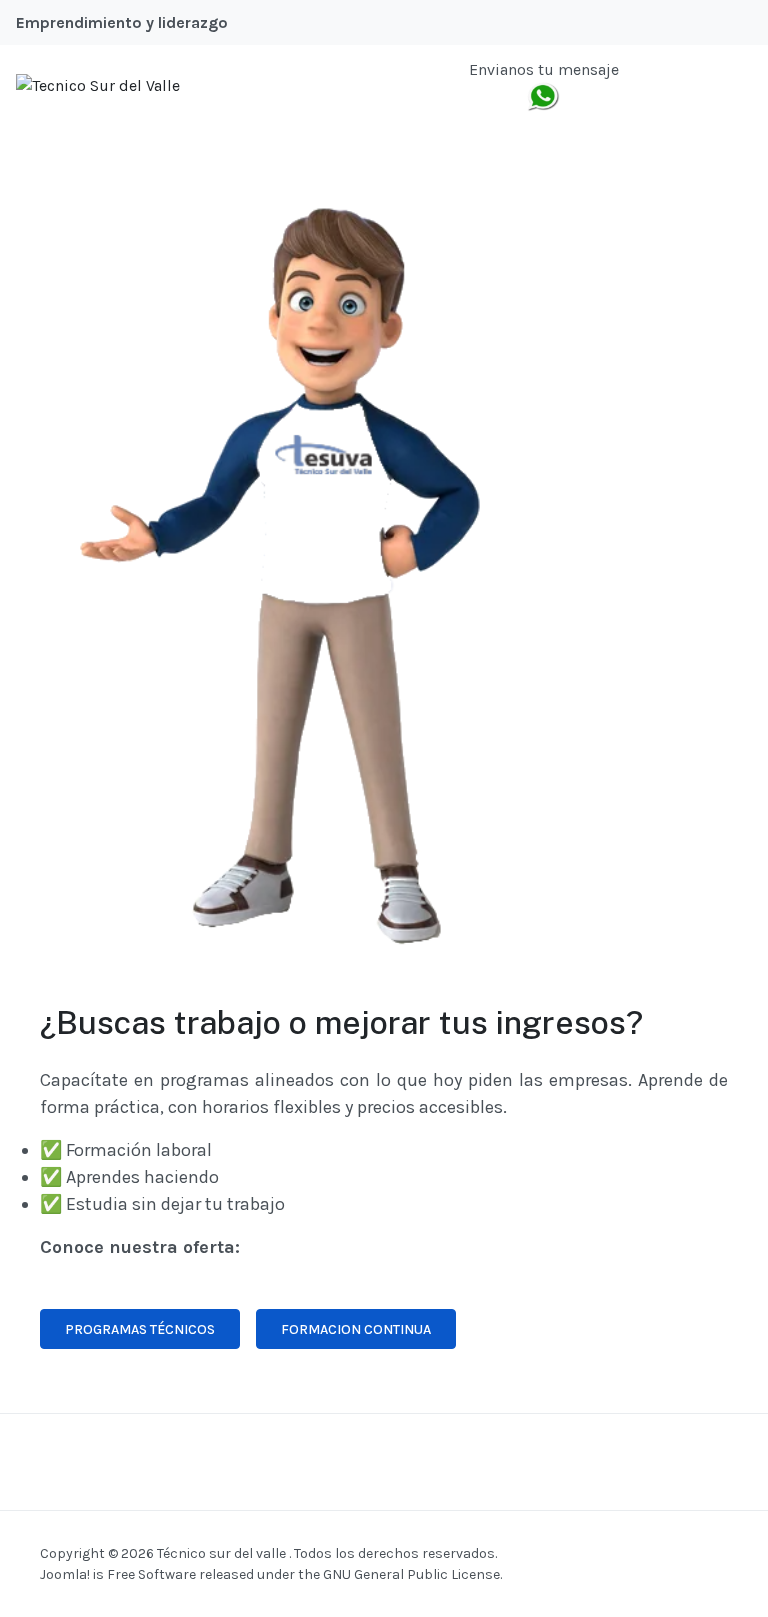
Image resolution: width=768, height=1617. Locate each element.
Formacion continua (356, 1329)
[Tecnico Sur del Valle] (98, 84)
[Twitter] (673, 85)
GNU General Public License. (412, 1574)
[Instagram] (698, 85)
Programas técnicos (140, 1329)
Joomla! (65, 1574)
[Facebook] (647, 85)
